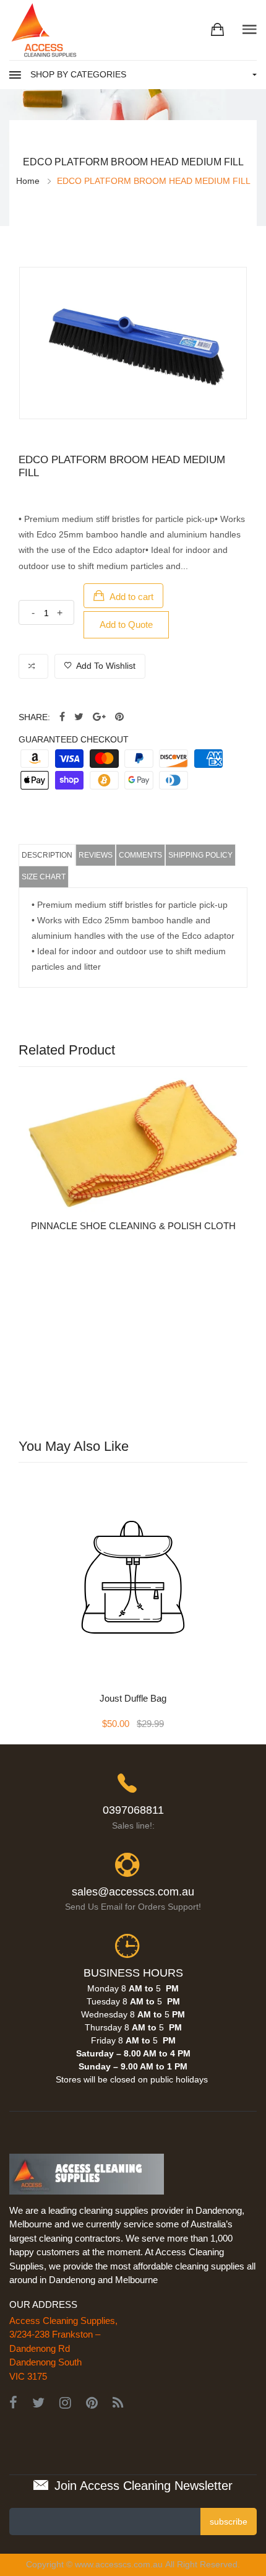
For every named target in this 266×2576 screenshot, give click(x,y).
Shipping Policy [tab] (200, 855)
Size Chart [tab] (44, 877)
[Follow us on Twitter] (79, 717)
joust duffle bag (133, 1698)
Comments (140, 855)
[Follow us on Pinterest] (119, 717)
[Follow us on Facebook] (62, 717)
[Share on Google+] (99, 717)
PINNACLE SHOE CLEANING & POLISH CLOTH (133, 1226)
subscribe (229, 2522)
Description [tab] (47, 855)
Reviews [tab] (96, 855)
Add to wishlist (105, 666)
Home (28, 181)
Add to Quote (126, 624)
